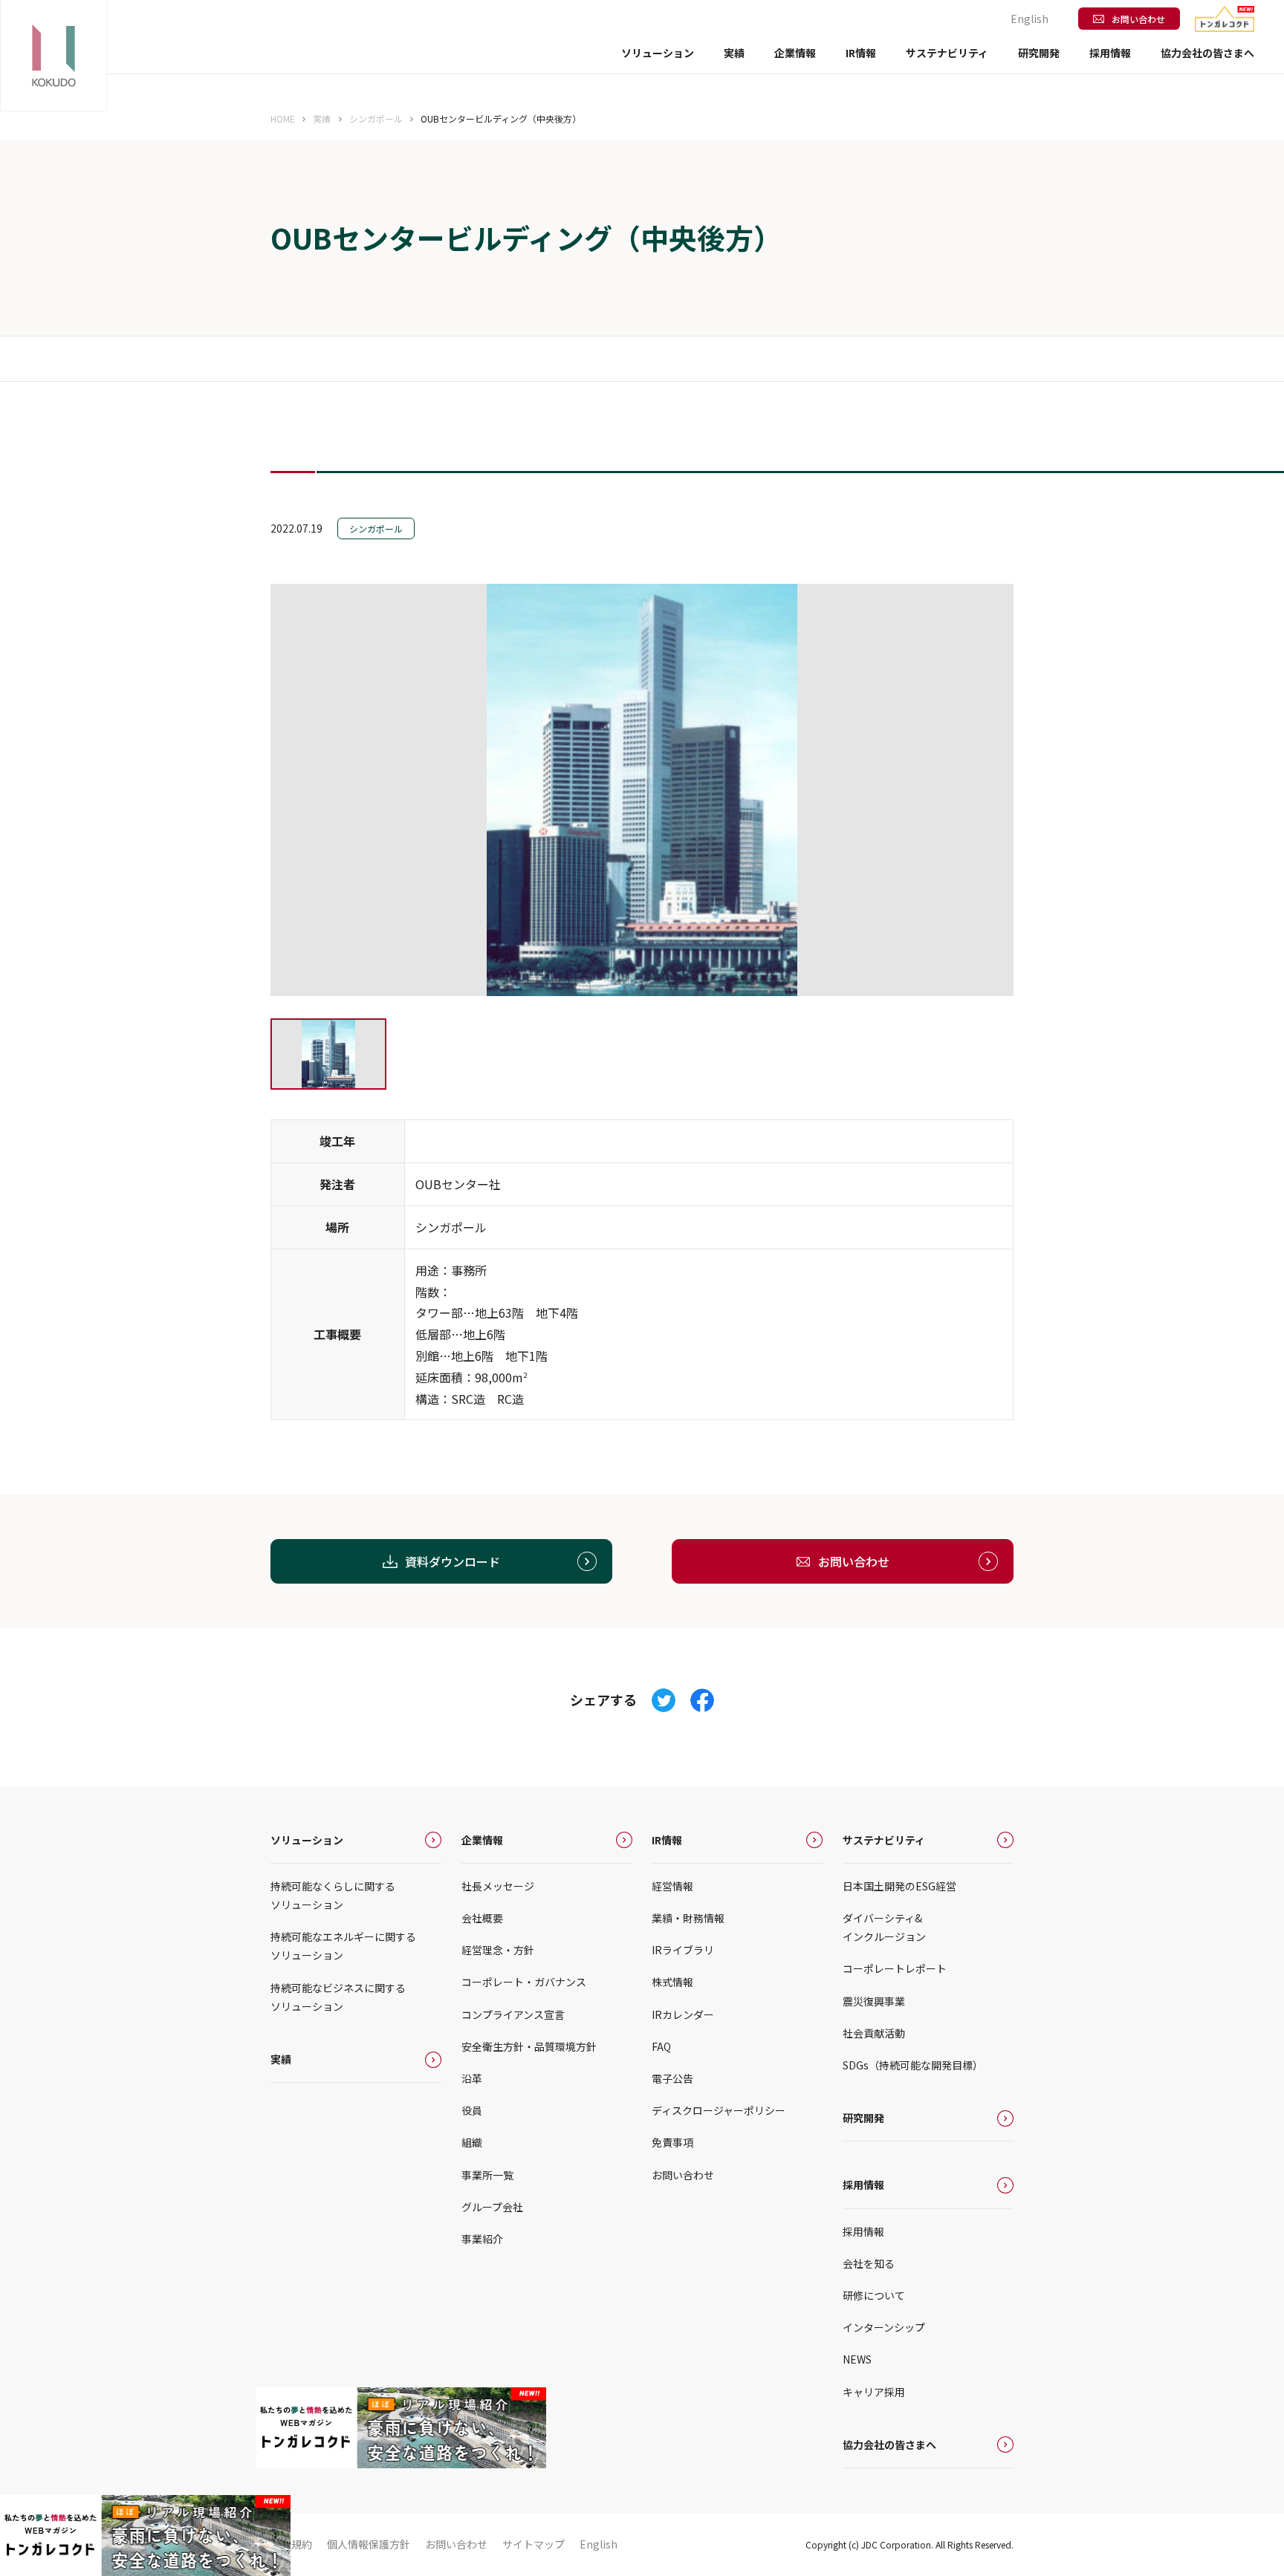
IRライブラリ (683, 1950)
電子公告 (672, 2078)
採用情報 (863, 2185)
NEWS (857, 2359)
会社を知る (869, 2263)
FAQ (661, 2046)
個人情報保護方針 (369, 2544)
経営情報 (672, 1886)
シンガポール (376, 118)
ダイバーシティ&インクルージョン (884, 1927)
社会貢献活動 (874, 2033)
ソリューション (307, 1840)
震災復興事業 (874, 2001)
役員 (472, 2110)
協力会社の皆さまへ (1207, 53)
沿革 (472, 2078)
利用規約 (291, 2544)
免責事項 (672, 2142)
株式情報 (672, 1982)
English (1030, 19)
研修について (874, 2295)
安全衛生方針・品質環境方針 (529, 2046)
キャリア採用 (874, 2392)
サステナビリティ (884, 1840)
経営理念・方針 (498, 1950)
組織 (472, 2142)
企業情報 (482, 1840)
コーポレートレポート (895, 1968)
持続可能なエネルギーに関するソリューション (343, 1946)
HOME (283, 118)
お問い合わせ (1138, 19)
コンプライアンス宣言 (513, 2014)
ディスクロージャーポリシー (719, 2110)
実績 (734, 53)
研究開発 (1039, 53)
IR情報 (667, 1840)
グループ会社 (492, 2207)
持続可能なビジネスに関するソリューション (338, 1997)
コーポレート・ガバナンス (524, 1982)
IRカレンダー (683, 2014)
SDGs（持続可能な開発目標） (913, 2065)
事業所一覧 (487, 2175)
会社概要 (482, 1918)
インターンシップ (884, 2327)
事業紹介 (482, 2239)
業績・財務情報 (688, 1918)
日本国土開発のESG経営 (899, 1886)
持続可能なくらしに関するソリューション (333, 1895)
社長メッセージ (498, 1886)
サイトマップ (534, 2544)
